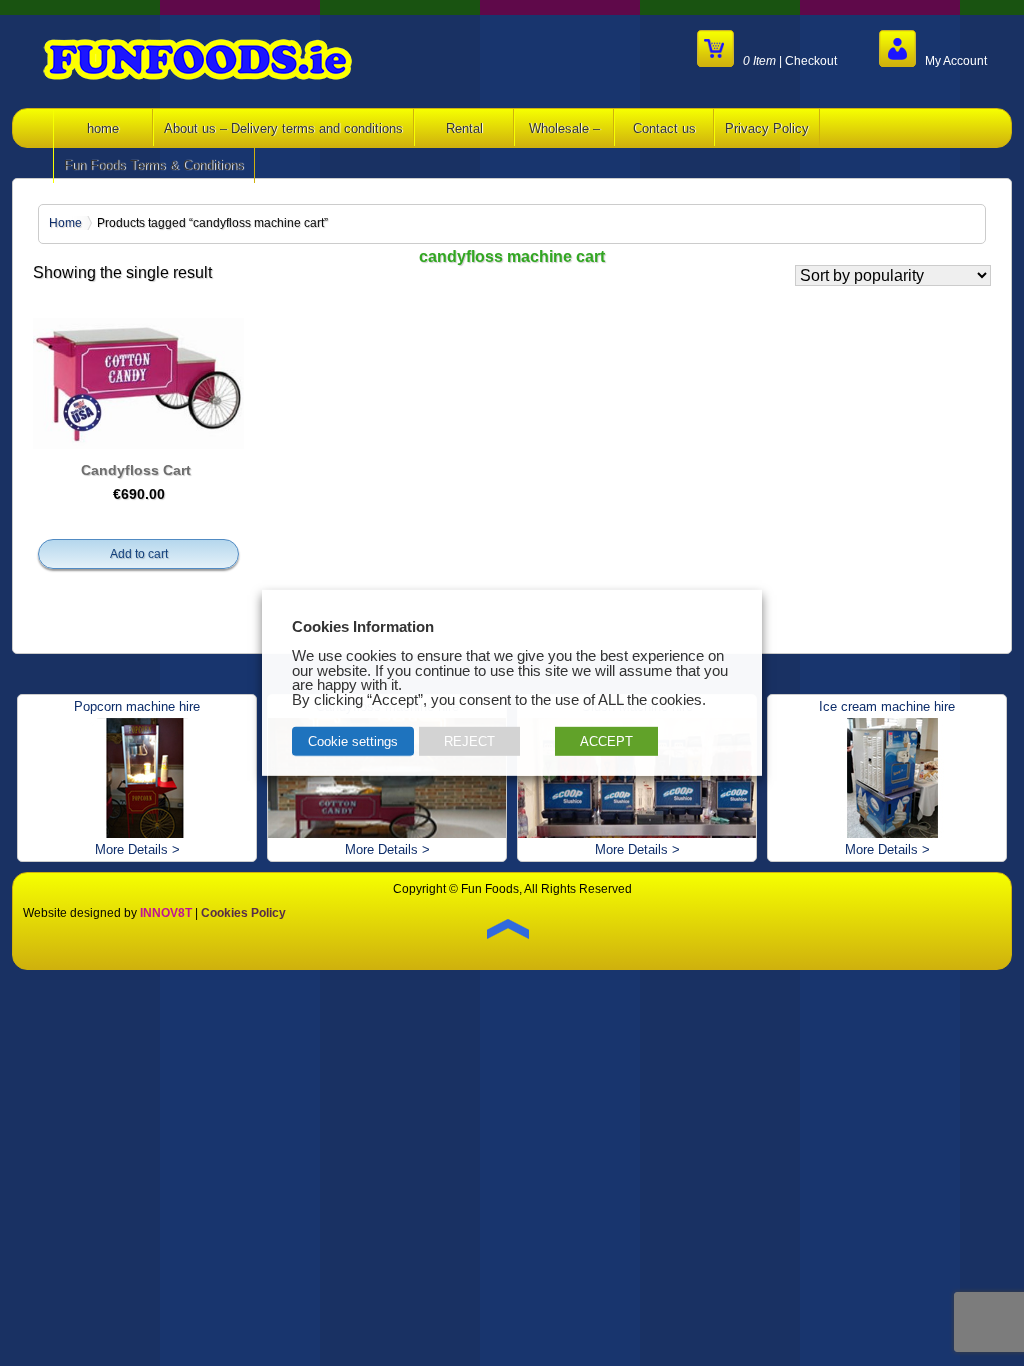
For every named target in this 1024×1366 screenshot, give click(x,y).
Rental (464, 128)
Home (65, 223)
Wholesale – (564, 128)
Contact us (664, 128)
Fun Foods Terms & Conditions (154, 165)
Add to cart (139, 554)
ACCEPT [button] (606, 741)
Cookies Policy (243, 913)
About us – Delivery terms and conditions (283, 128)
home (103, 128)
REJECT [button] (469, 741)
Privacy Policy (767, 128)
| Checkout (790, 60)
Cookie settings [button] (353, 741)
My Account (951, 60)
